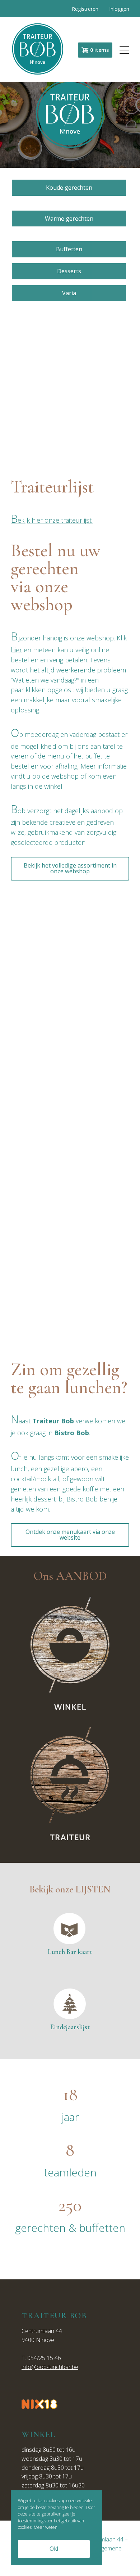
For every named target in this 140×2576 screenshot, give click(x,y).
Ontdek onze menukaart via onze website (70, 1535)
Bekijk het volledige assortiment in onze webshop (70, 868)
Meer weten (46, 2527)
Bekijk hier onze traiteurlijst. (52, 520)
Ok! (54, 2549)
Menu (121, 50)
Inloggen (119, 9)
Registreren (85, 9)
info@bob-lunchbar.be (50, 2367)
